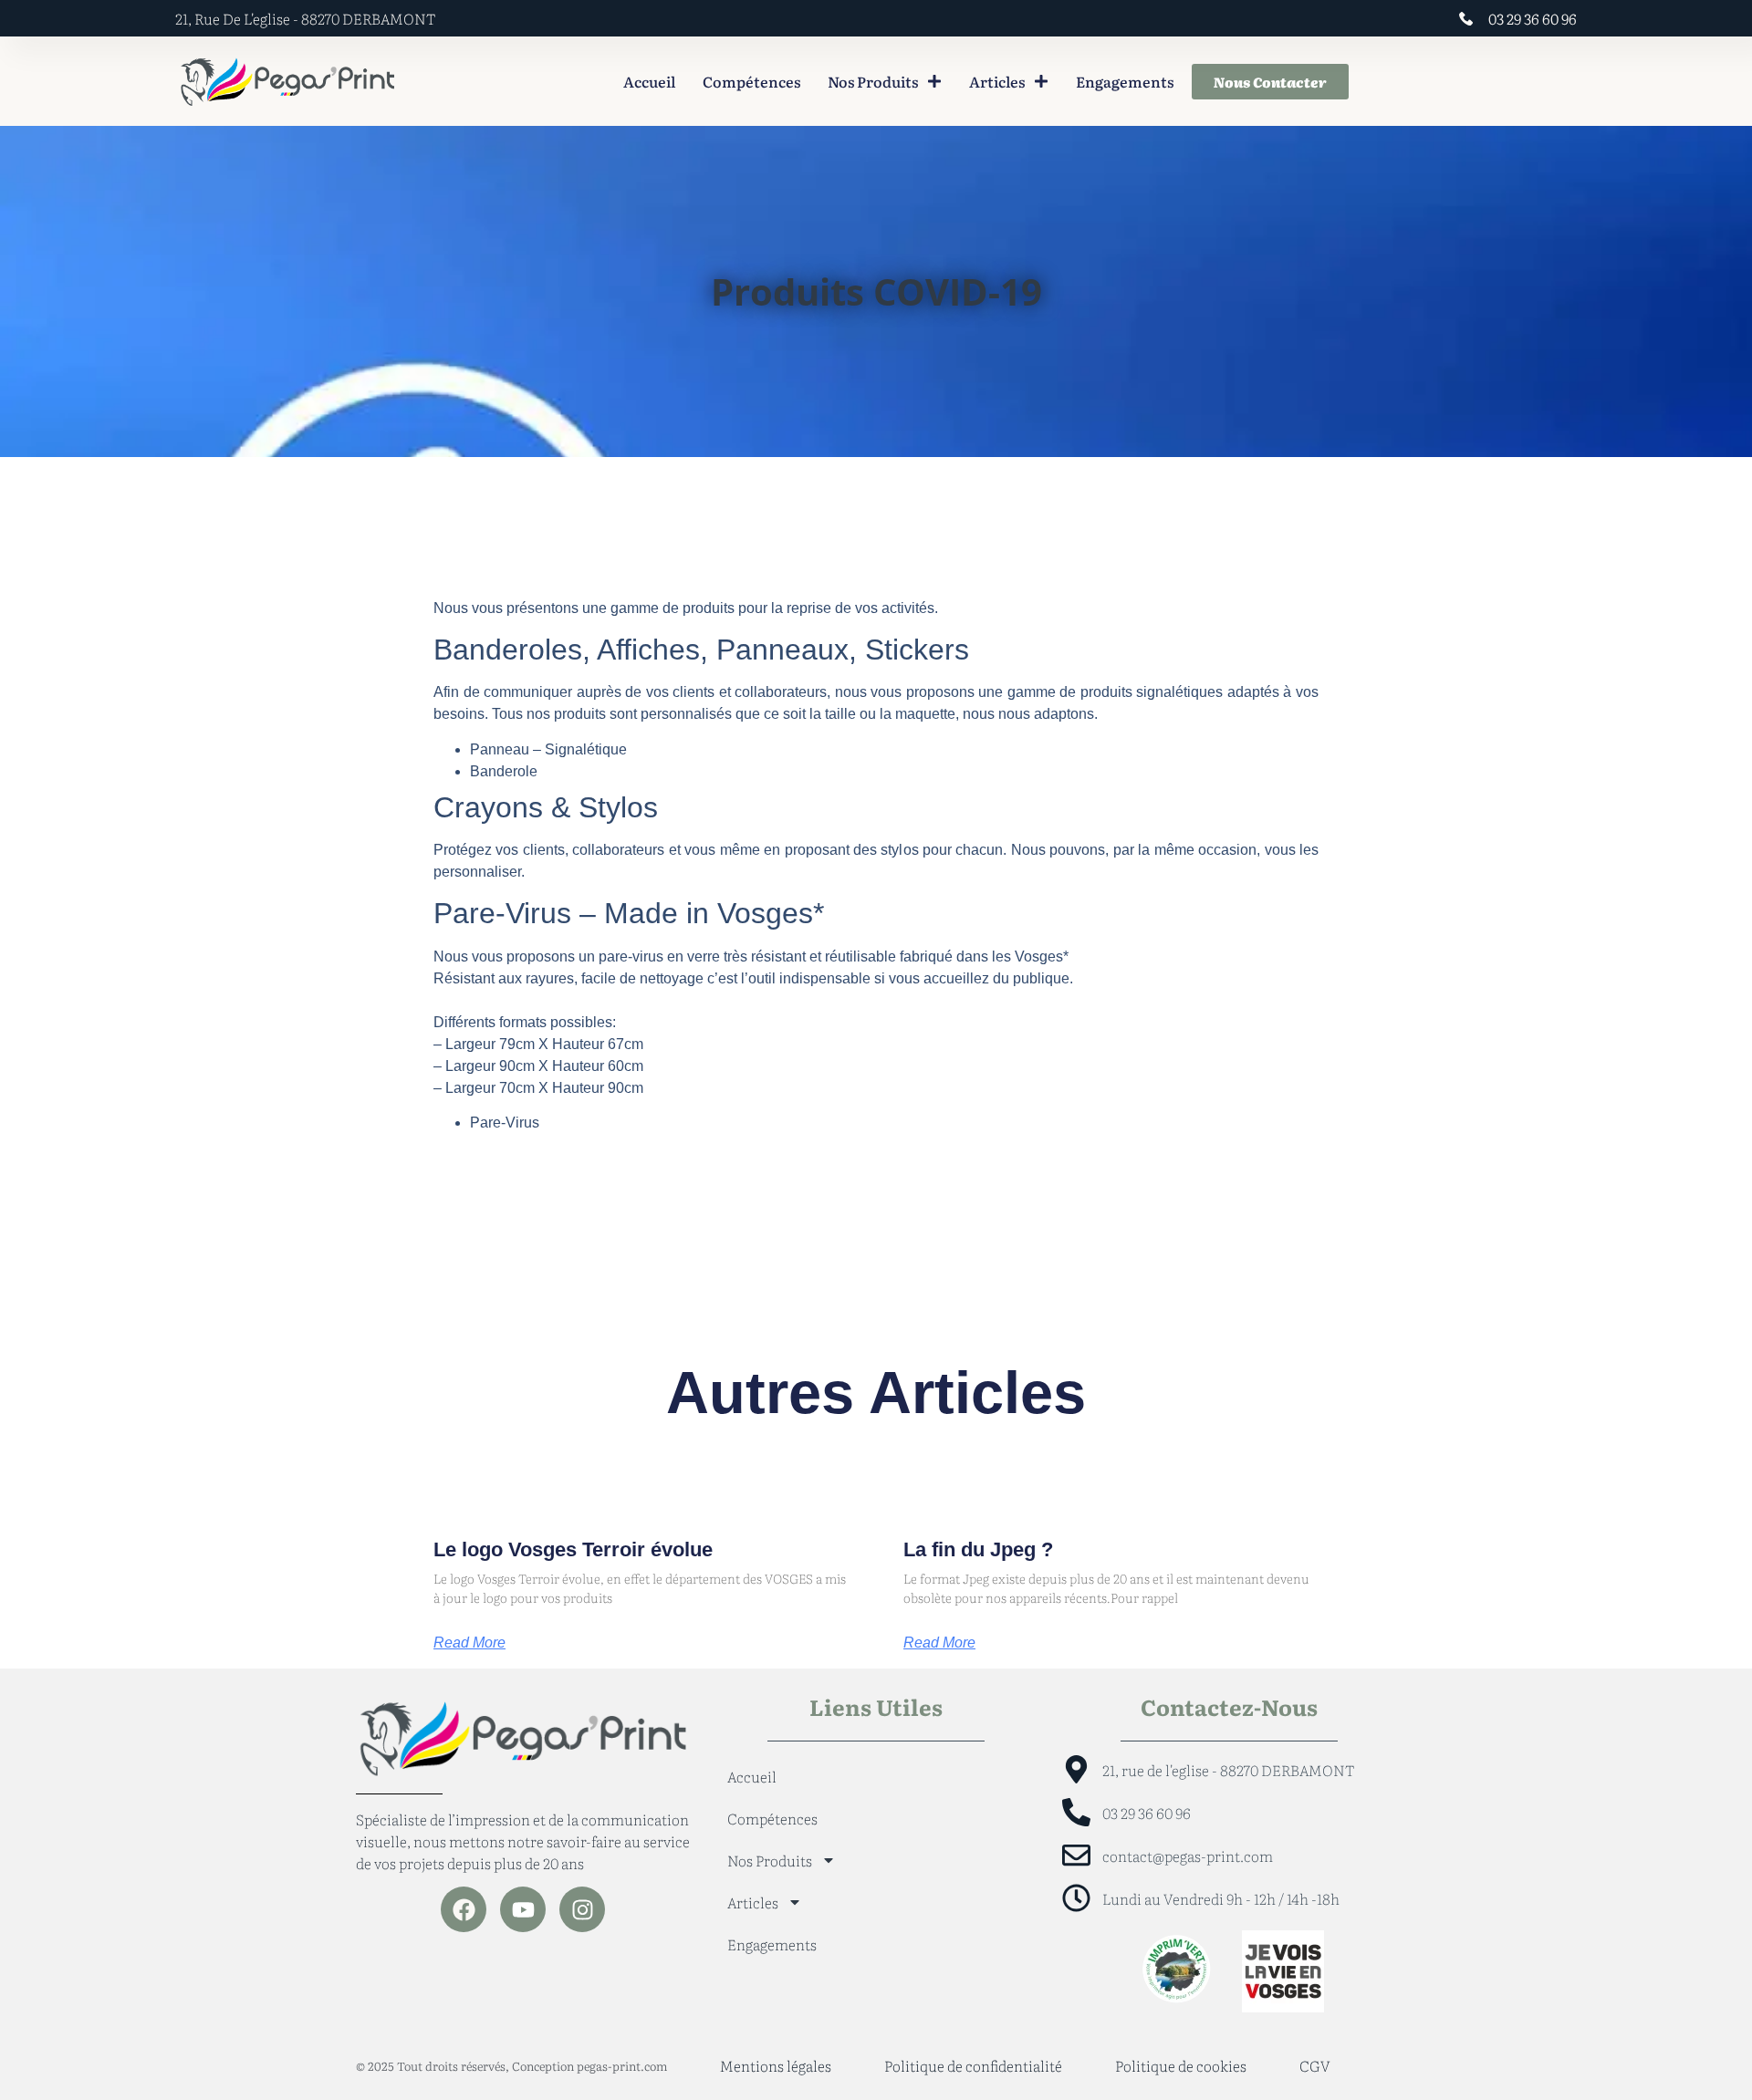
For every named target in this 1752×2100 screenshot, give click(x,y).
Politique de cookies (1181, 2065)
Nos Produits (873, 81)
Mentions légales (776, 2065)
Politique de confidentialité (973, 2065)
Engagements (1125, 81)
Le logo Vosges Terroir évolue (573, 1549)
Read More (469, 1643)
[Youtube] (523, 1909)
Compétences (751, 81)
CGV (1315, 2065)
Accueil (649, 81)
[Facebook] (464, 1909)
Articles (997, 81)
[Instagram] (582, 1909)
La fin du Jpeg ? (978, 1549)
